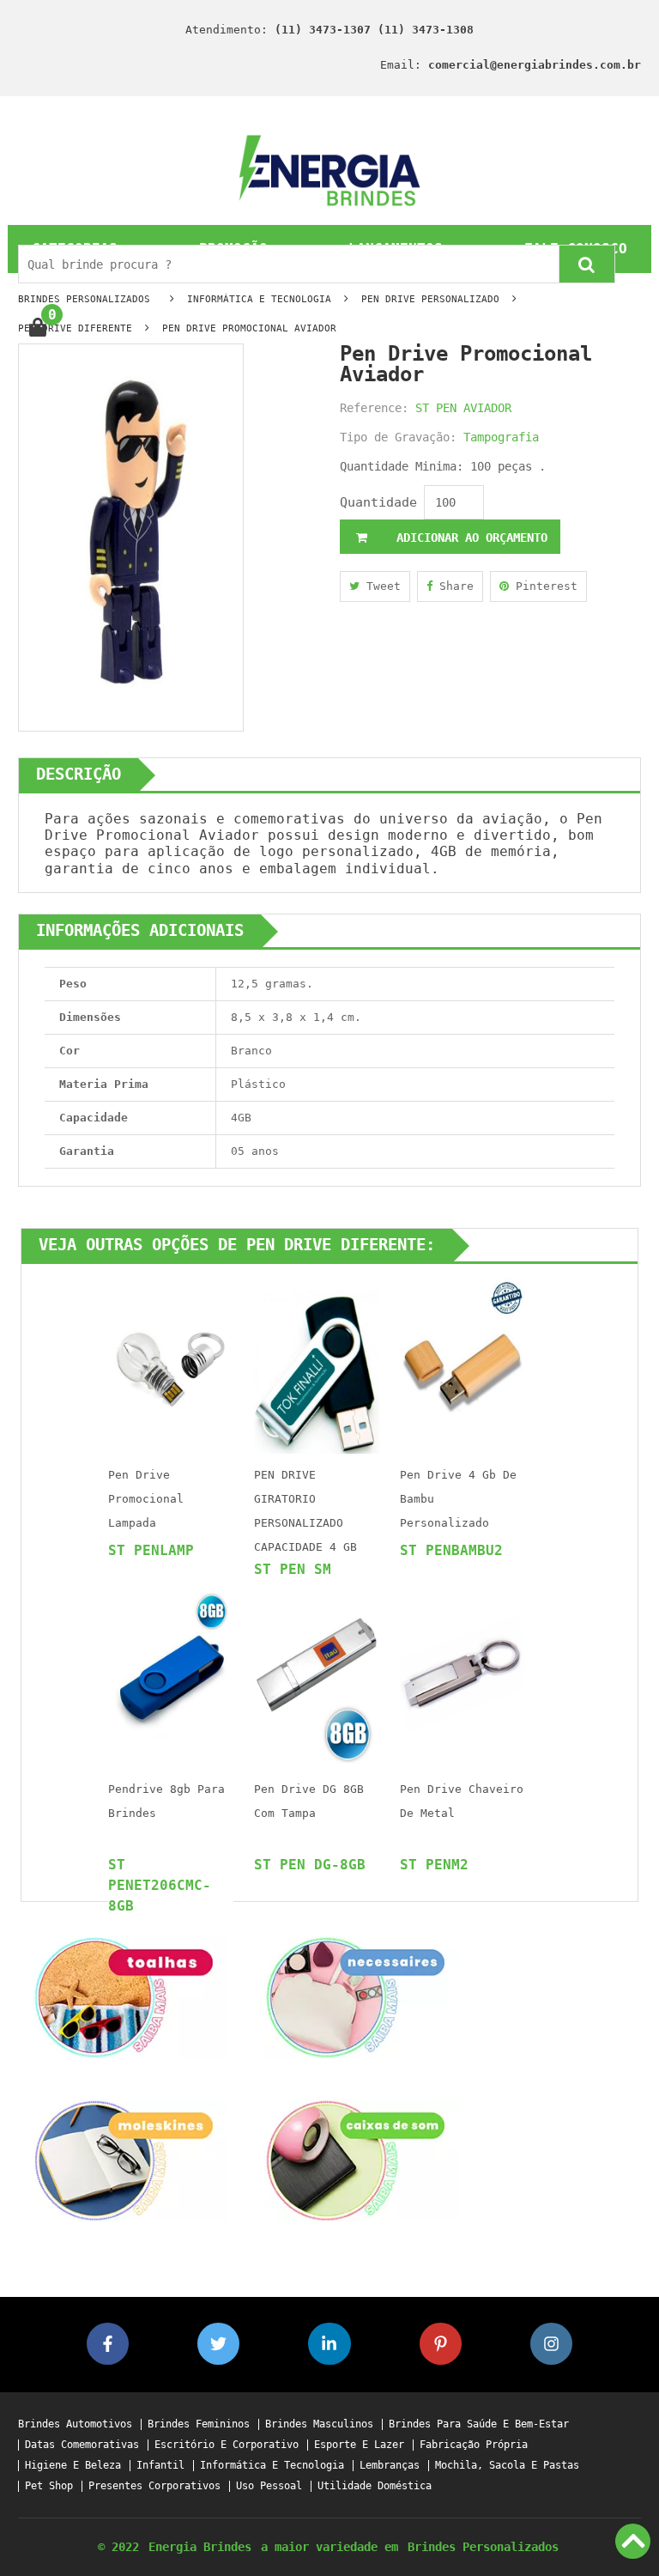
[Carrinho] (37, 328)
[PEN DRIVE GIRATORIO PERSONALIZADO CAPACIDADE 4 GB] (317, 1362)
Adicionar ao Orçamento (469, 538)
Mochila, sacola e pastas (507, 2466)
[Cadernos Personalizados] (124, 2159)
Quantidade (378, 502)
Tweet (380, 586)
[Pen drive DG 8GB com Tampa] (317, 1677)
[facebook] (108, 2344)
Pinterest (543, 586)
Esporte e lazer (359, 2445)
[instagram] (551, 2344)
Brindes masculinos (319, 2424)
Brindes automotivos (75, 2424)
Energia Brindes (200, 2547)
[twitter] (218, 2344)
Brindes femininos (199, 2424)
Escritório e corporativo (227, 2445)
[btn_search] (587, 264)
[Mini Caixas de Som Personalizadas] (355, 2159)
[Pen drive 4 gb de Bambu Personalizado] (463, 1362)
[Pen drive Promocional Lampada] (171, 1362)
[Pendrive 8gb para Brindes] (171, 1677)
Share (453, 586)
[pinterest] (441, 2344)
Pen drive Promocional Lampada (146, 1499)
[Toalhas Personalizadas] (124, 1996)
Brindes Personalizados (483, 2547)
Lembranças (390, 2466)
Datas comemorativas (82, 2445)
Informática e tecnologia (272, 2466)
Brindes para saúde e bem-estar (479, 2424)
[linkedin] (329, 2344)
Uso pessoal (269, 2486)
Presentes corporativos (154, 2486)
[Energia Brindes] (330, 170)
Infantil (160, 2466)
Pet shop (49, 2486)
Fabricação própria (474, 2445)
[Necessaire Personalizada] (355, 1996)
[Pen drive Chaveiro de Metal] (463, 1677)
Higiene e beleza (73, 2466)
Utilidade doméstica (375, 2486)
